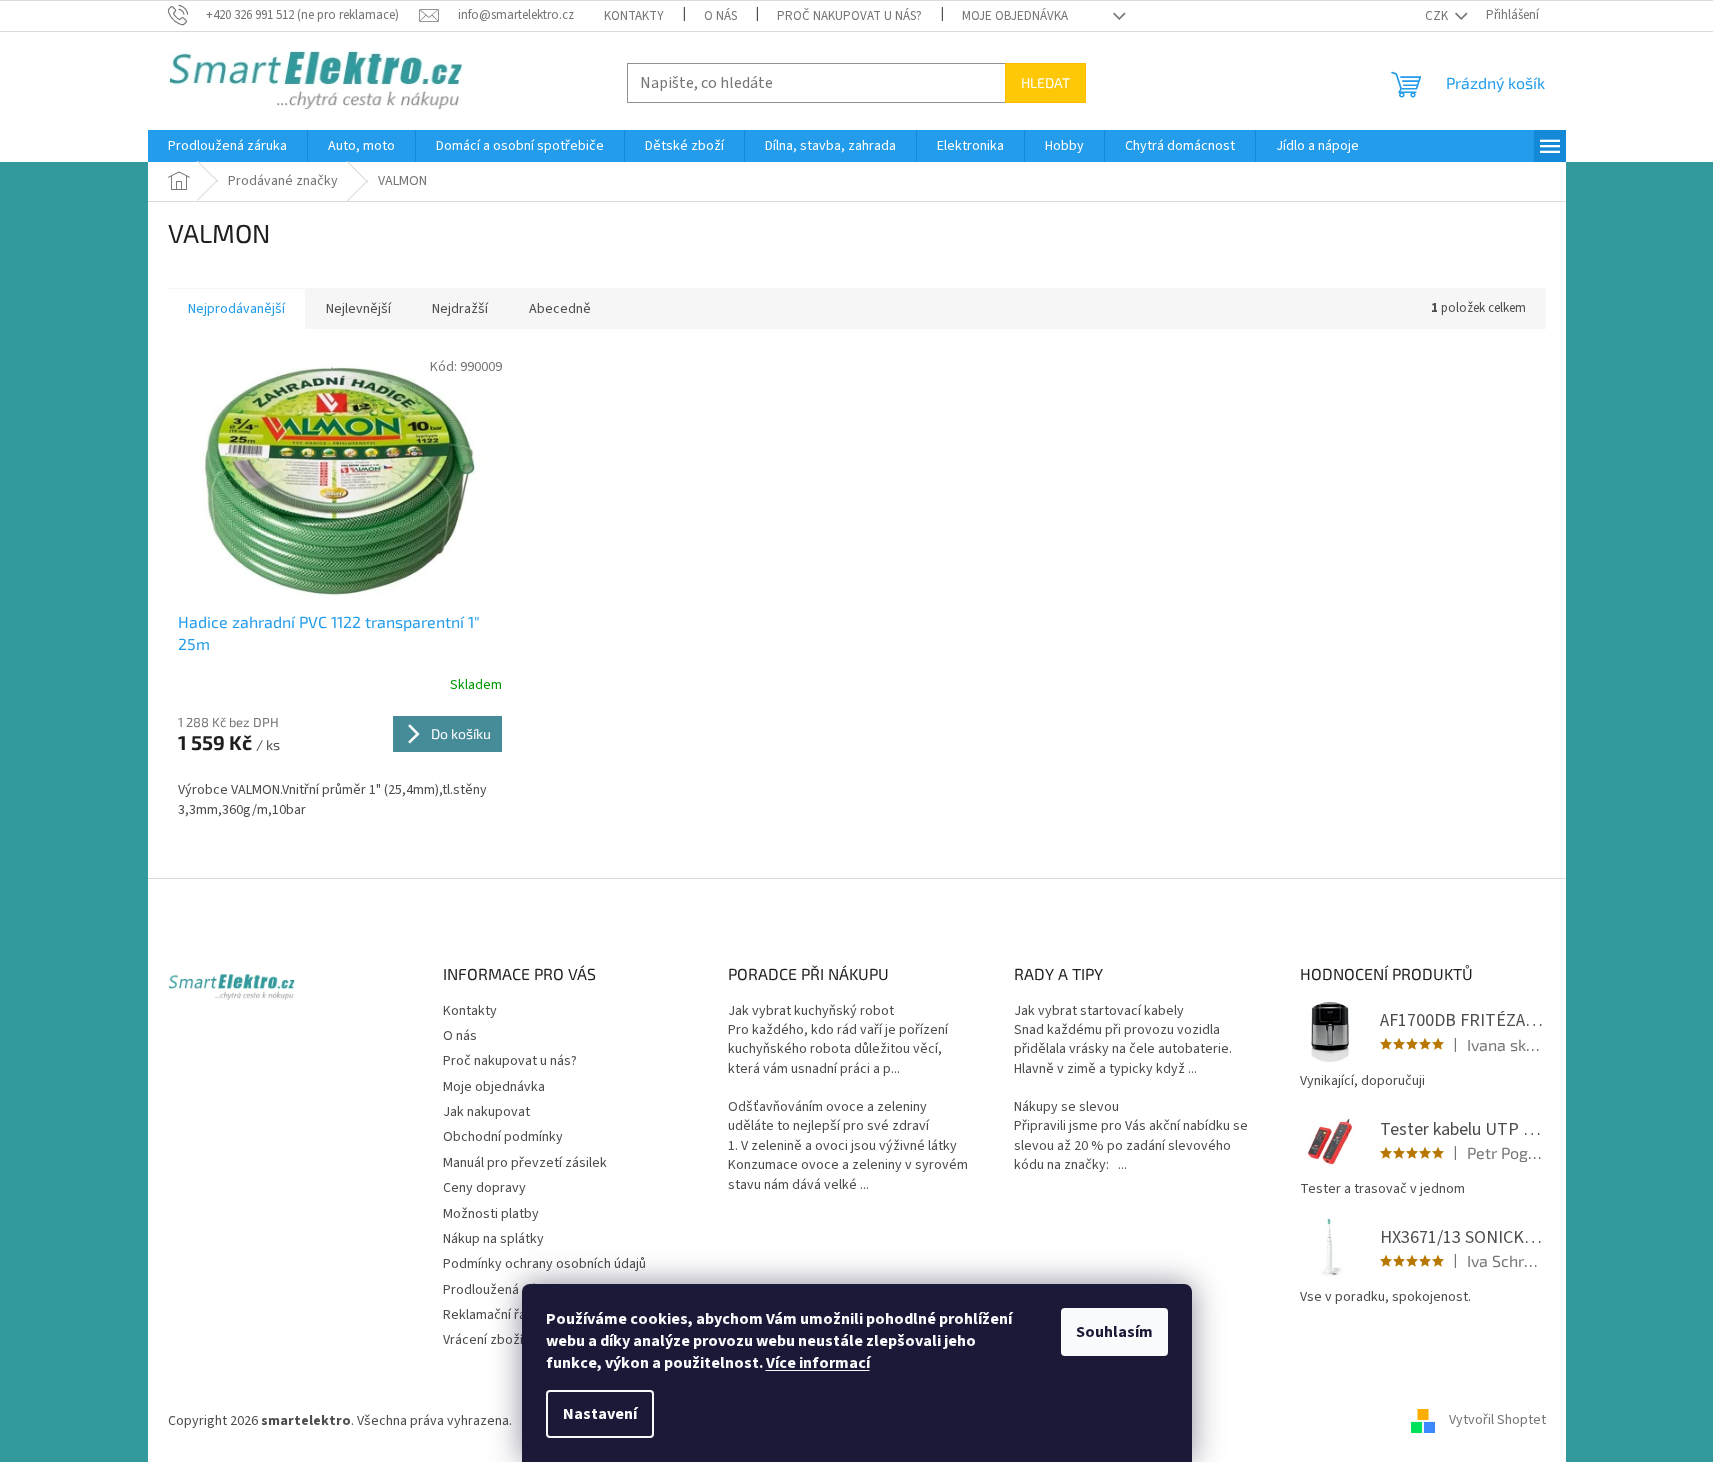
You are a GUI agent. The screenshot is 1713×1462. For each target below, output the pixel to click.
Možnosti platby (491, 1214)
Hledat (1045, 82)
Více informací (818, 1363)
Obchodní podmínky (503, 1137)
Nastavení (600, 1414)
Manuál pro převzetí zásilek (525, 1163)
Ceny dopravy (484, 1188)
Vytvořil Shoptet (1497, 1421)
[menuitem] (227, 146)
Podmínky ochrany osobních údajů (544, 1264)
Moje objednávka (1015, 16)
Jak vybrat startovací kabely (1099, 1011)
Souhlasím (1114, 1332)
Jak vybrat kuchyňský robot (811, 1011)
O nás (720, 16)
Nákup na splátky (493, 1239)
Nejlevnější (358, 309)
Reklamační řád (488, 1315)
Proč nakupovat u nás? (849, 16)
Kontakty (634, 16)
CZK (1438, 16)
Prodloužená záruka (502, 1290)
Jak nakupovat (486, 1112)
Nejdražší (460, 309)
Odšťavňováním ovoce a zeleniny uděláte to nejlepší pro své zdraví (828, 1117)
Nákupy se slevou (1066, 1107)
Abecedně (560, 309)
